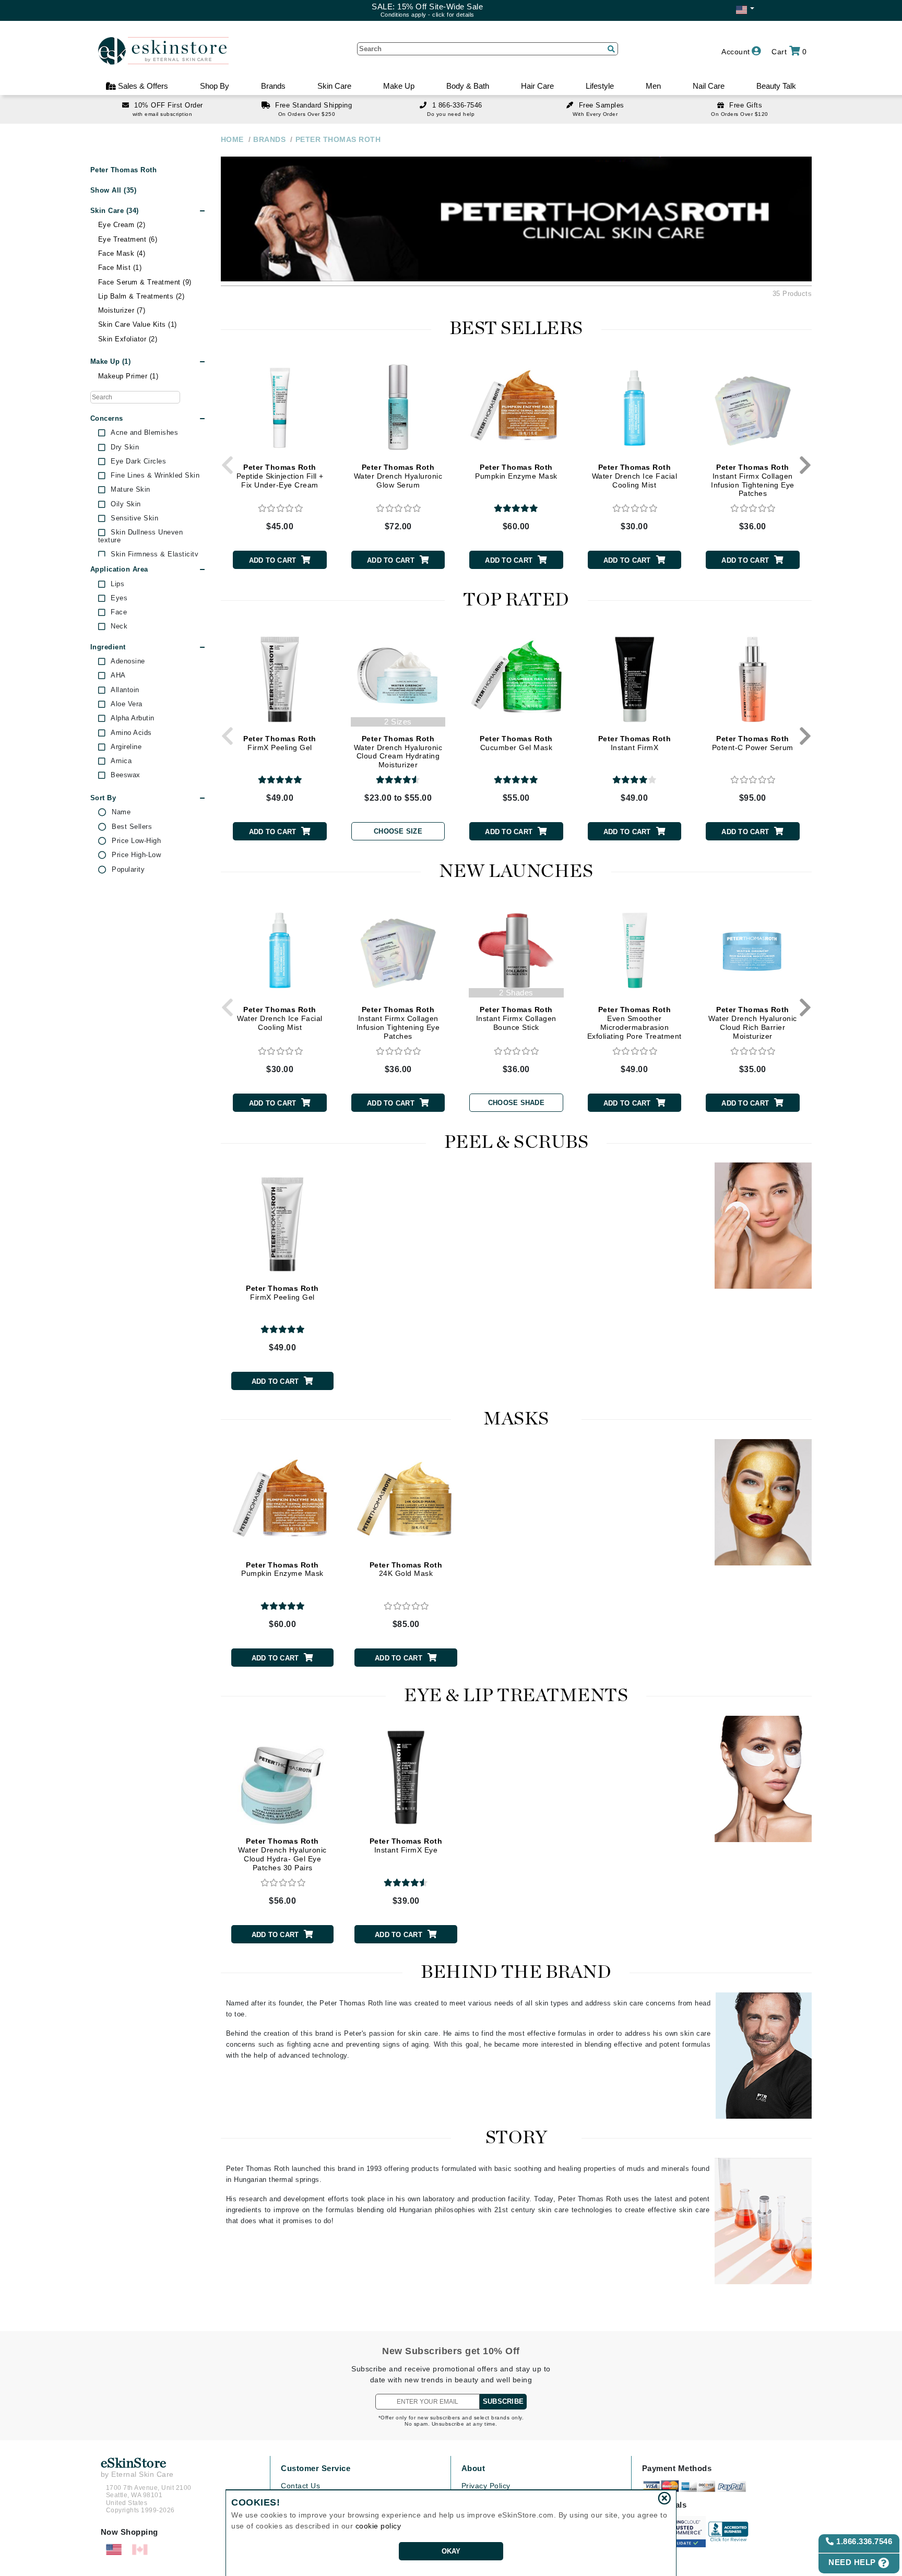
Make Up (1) (111, 361)
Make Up (399, 86)
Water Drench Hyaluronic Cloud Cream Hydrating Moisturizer (398, 752)
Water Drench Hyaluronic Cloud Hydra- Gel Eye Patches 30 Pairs (282, 1854)
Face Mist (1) (120, 268)
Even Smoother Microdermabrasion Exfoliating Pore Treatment (634, 1023)
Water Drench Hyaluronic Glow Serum (398, 476)
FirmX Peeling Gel (280, 743)
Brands (273, 86)
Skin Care (334, 86)
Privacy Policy (486, 2486)
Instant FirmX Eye (406, 1845)
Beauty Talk (776, 86)
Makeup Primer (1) (128, 376)
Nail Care (709, 86)
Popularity (128, 870)
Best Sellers (132, 827)
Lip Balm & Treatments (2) (141, 296)
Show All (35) (114, 190)
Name (121, 812)
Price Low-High (136, 841)
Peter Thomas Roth (124, 170)
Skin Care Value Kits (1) (138, 324)
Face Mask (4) (122, 253)
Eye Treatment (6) (128, 239)
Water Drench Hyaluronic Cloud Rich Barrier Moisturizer (753, 1023)
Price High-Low (136, 855)
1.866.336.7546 (863, 2541)
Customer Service (316, 2468)
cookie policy (378, 2526)
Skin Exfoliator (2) (128, 339)
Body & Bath (468, 86)
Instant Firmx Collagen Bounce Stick (516, 1018)
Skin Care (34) (115, 211)
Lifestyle (600, 86)
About (473, 2468)
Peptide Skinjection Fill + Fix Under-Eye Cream (280, 476)
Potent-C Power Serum (753, 743)
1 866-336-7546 (457, 105)
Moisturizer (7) (122, 310)
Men (653, 86)
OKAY (451, 2551)
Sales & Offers (142, 86)
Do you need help (451, 114)
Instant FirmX (635, 743)
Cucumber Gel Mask (516, 743)
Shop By (215, 86)
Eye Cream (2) (122, 225)
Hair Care (537, 86)
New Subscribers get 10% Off (451, 2351)
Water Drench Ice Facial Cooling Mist (635, 476)
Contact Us (300, 2486)
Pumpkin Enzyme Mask (516, 472)
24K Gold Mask (406, 1569)
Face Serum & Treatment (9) (145, 282)
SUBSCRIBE (503, 2401)
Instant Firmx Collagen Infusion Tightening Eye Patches (753, 480)
